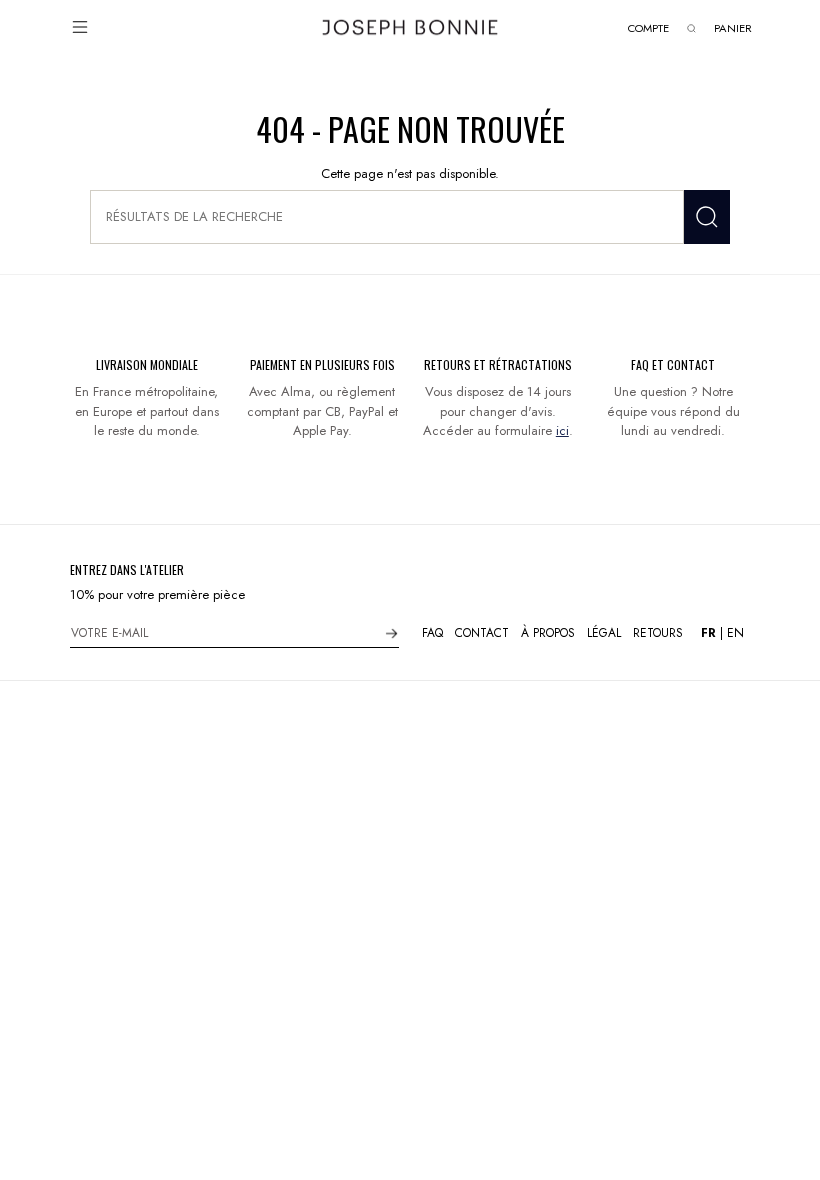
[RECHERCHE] (707, 217)
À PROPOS (548, 633)
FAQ (432, 633)
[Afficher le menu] (80, 27)
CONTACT (482, 633)
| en (722, 633)
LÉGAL (604, 633)
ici (562, 430)
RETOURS (658, 633)
